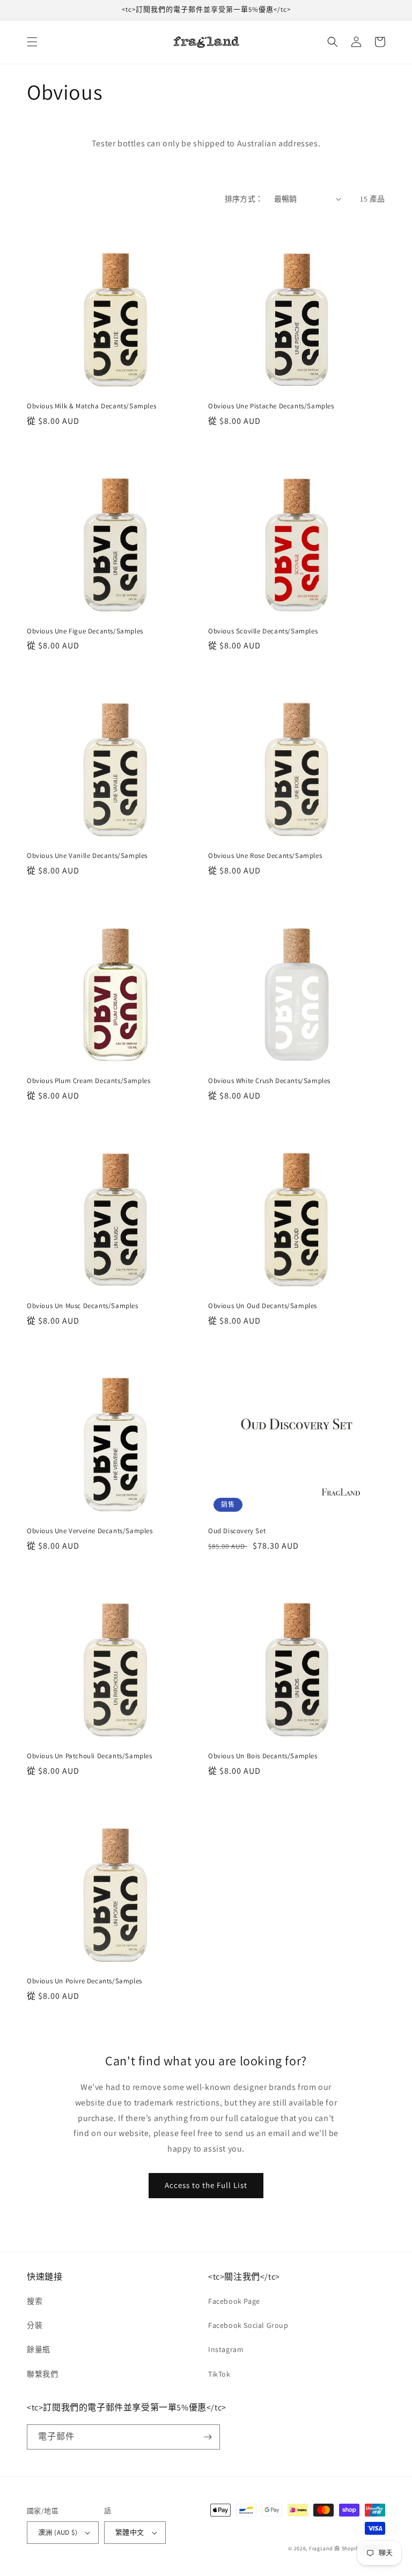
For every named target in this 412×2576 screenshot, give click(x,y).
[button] (32, 42)
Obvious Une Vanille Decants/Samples (87, 856)
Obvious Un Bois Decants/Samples (263, 1756)
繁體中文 (130, 2532)
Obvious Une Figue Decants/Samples (85, 631)
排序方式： (244, 199)
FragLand (321, 2548)
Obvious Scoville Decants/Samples (263, 631)
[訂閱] (208, 2437)
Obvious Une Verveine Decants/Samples (90, 1531)
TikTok (219, 2374)
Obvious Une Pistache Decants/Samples (271, 406)
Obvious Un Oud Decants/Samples (263, 1306)
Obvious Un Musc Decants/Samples (83, 1306)
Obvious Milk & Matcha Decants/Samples (91, 406)
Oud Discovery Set (237, 1531)
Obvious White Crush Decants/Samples (269, 1081)
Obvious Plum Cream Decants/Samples (89, 1081)
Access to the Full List (206, 2185)
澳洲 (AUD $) (58, 2532)
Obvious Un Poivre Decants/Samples (84, 1981)
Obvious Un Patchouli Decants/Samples (90, 1756)
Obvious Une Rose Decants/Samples (265, 856)
